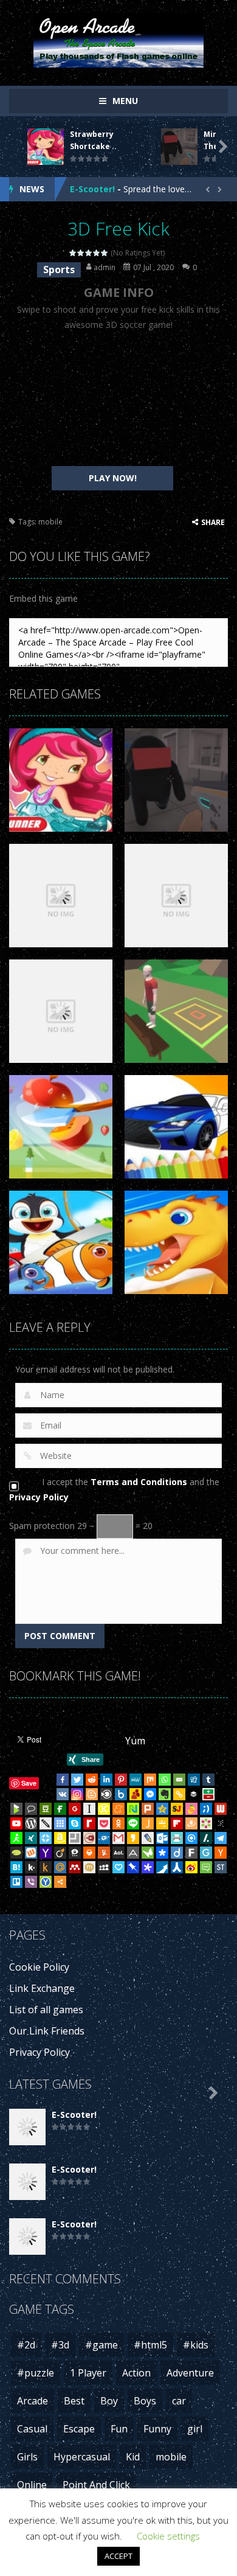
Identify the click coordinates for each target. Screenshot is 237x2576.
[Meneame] (118, 1809)
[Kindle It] (46, 1867)
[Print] (89, 1853)
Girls (27, 2457)
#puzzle (36, 2373)
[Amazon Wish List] (60, 1838)
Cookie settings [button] (168, 2536)
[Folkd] (104, 1838)
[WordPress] (31, 1823)
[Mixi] (89, 1867)
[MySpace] (104, 1867)
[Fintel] (60, 1809)
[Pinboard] (133, 1867)
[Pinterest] (121, 1780)
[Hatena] (16, 1867)
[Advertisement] (112, 399)
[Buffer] (194, 1794)
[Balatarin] (208, 1794)
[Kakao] (133, 1838)
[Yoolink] (46, 1882)
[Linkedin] (106, 1780)
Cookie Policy (39, 1967)
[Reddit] (92, 1780)
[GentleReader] (206, 1853)
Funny (157, 2429)
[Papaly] (118, 1867)
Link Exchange (42, 1988)
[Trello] (16, 1882)
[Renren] (177, 1867)
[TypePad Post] (16, 1853)
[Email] (179, 1780)
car (179, 2401)
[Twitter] (77, 1780)
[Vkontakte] (63, 1794)
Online (32, 2485)
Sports (59, 270)
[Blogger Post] (92, 1794)
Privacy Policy (39, 1497)
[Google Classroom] (162, 1823)
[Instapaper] (89, 1809)
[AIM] (16, 1838)
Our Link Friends (47, 2031)
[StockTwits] (221, 1867)
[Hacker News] (221, 1853)
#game (101, 2345)
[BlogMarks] (16, 1809)
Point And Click (96, 2485)
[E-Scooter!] (27, 2126)
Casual (32, 2429)
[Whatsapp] (165, 1780)
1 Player (88, 2373)
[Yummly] (104, 1853)
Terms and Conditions (139, 1482)
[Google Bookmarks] (75, 1809)
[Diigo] (177, 1853)
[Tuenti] (206, 1809)
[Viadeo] (60, 1853)
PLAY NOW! (113, 478)
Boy (109, 2401)
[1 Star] (73, 253)
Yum (135, 1741)
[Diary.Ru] (89, 1838)
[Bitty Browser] (75, 1838)
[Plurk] (148, 1809)
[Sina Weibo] (191, 1867)
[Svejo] (191, 1809)
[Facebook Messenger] (150, 1794)
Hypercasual (82, 2457)
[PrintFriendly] (177, 1838)
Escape (79, 2429)
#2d (26, 2345)
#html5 (150, 2345)
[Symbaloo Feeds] (60, 1823)
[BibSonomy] (221, 1823)
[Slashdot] (206, 1838)
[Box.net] (121, 1794)
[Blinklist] (106, 1794)
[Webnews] (221, 1809)
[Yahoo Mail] (46, 1853)
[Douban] (46, 1809)
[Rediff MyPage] (89, 1823)
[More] (60, 1882)
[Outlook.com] (162, 1838)
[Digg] (194, 1780)
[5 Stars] (105, 253)
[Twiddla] (46, 1823)
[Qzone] (162, 1809)
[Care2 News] (148, 1853)
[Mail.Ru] (60, 1867)
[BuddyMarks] (136, 1794)
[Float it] (46, 1838)
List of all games (46, 2010)
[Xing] (31, 1838)
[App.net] (133, 1853)
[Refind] (191, 1838)
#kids (196, 2345)
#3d (60, 2345)
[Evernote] (165, 1794)
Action (136, 2373)
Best (74, 2401)
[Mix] (150, 1780)
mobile (50, 522)
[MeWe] (136, 1780)
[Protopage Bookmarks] (148, 1867)
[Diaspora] (162, 1853)
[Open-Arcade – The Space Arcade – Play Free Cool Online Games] (118, 39)
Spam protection (42, 1526)
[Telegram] (221, 1838)
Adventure (190, 2373)
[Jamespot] (148, 1823)
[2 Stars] (81, 253)
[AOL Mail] (118, 1853)
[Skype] (75, 1823)
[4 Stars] (97, 253)
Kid (133, 2457)
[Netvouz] (133, 1809)
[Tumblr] (208, 1780)
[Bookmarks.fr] (206, 1823)
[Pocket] (104, 1823)
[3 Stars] (89, 253)
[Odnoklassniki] (118, 1823)
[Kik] (31, 1867)
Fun (119, 2429)
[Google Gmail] (118, 1838)
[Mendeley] (75, 1867)
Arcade (33, 2401)
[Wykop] (31, 1853)
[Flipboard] (177, 1823)
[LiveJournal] (148, 1838)
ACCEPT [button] (118, 2556)
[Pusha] (162, 1867)
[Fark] (191, 1853)
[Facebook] (63, 1780)
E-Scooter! (92, 189)
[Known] (104, 1809)
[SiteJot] (177, 1809)
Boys (145, 2401)
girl (195, 2429)
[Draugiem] (191, 1823)
